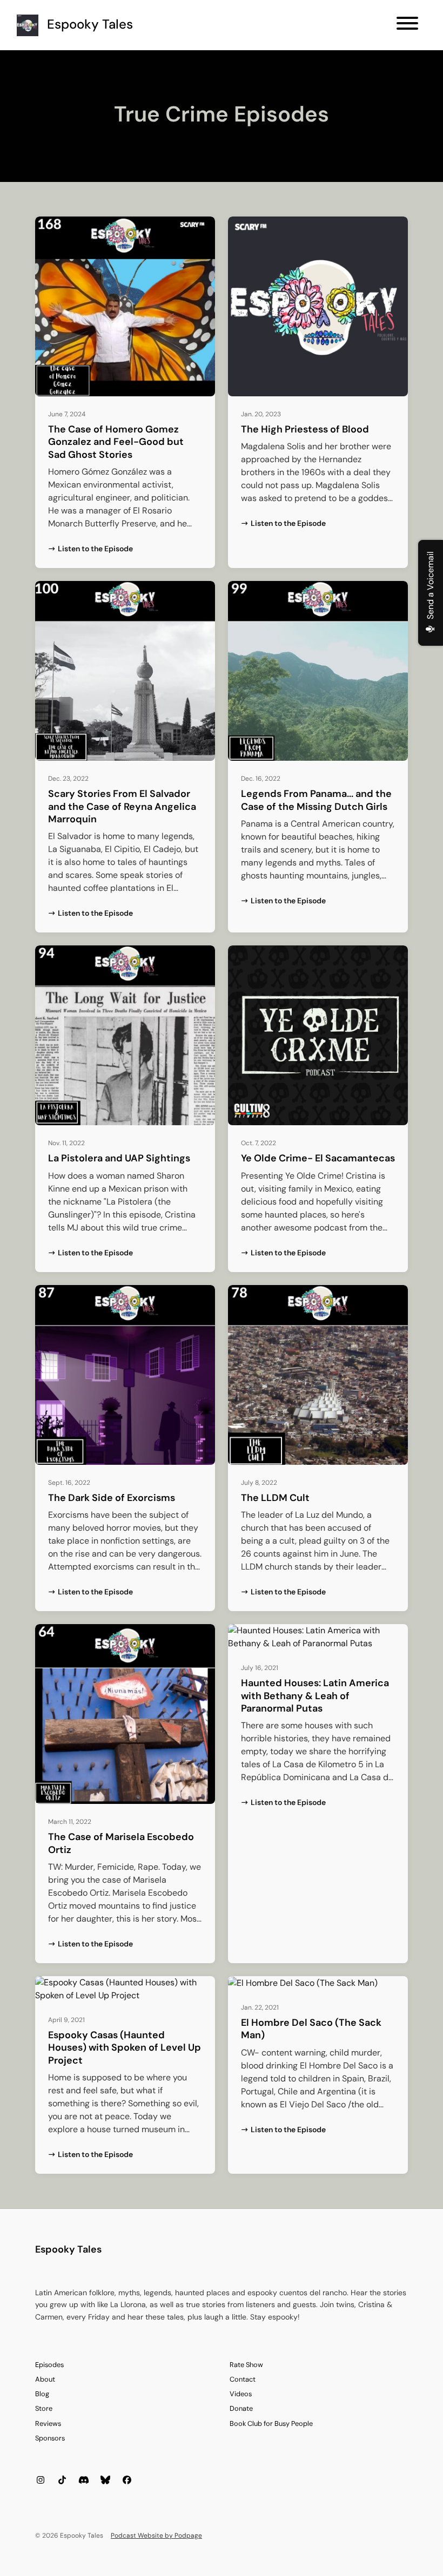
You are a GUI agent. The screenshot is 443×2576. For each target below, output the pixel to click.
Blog (42, 2394)
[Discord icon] (84, 2480)
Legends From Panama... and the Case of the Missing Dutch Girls (316, 800)
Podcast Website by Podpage (156, 2536)
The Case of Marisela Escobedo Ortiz (121, 1843)
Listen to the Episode (95, 549)
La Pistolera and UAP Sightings (119, 1158)
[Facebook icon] (127, 2480)
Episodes (49, 2365)
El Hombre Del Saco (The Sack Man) (311, 2029)
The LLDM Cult (275, 1498)
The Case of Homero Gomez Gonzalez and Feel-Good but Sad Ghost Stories (116, 442)
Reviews (48, 2423)
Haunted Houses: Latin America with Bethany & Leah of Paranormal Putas (315, 1696)
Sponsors (50, 2438)
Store (44, 2408)
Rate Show (246, 2365)
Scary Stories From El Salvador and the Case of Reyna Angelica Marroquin (122, 806)
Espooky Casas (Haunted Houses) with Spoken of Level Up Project (125, 2048)
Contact (243, 2379)
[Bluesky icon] (105, 2480)
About (45, 2379)
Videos (241, 2394)
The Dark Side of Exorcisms (112, 1498)
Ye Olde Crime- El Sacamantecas (318, 1158)
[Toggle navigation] (407, 25)
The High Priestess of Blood (305, 429)
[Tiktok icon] (62, 2480)
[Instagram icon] (41, 2480)
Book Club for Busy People (271, 2423)
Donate (241, 2408)
